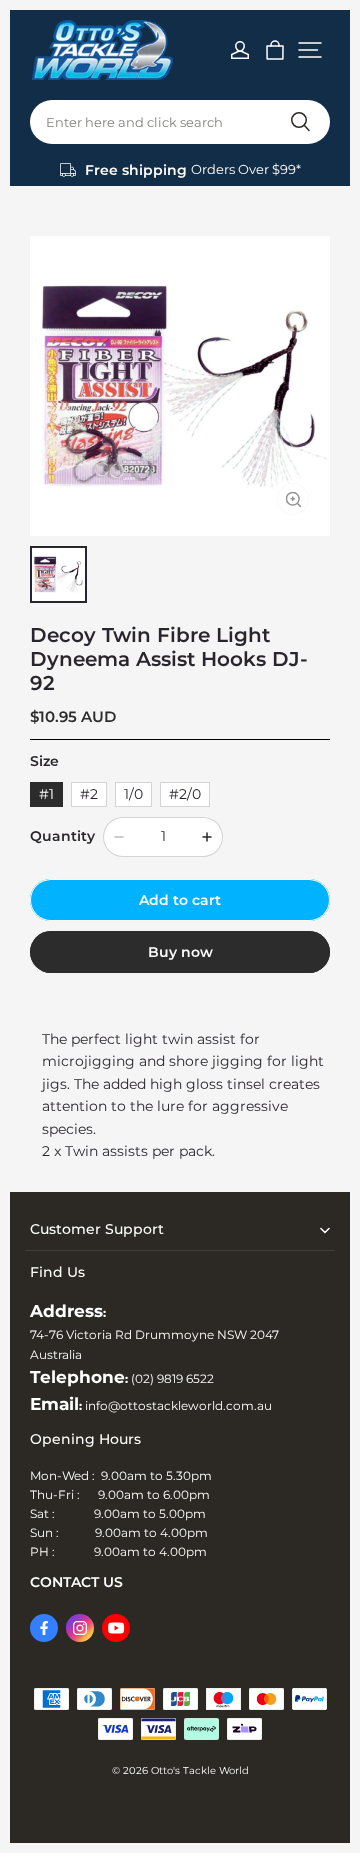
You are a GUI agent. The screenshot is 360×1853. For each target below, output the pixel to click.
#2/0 (185, 794)
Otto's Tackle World (200, 1770)
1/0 (133, 794)
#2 (89, 794)
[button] (310, 50)
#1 (46, 794)
